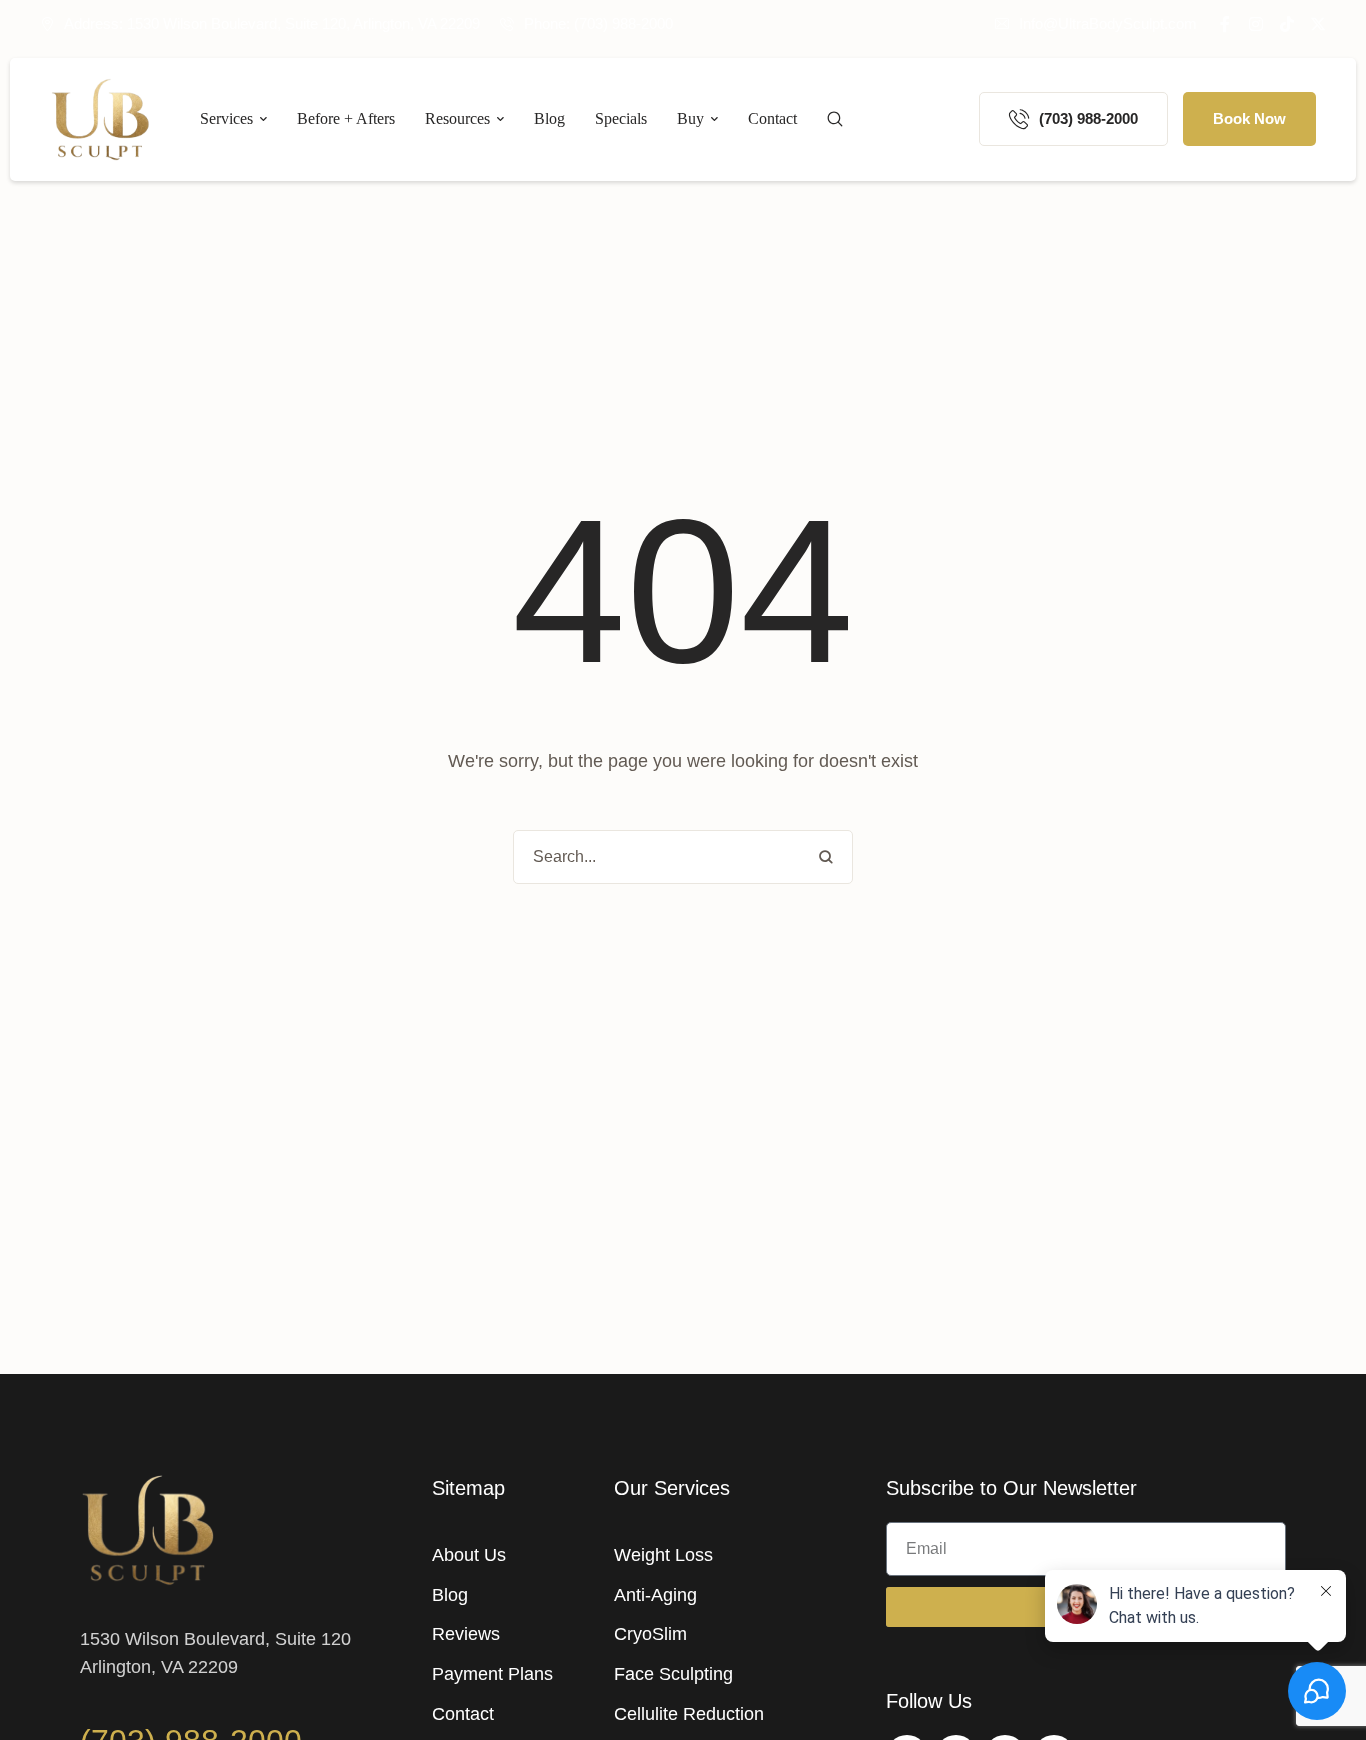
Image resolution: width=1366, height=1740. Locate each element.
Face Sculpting (673, 1674)
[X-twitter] (1318, 24)
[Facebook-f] (1225, 24)
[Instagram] (1256, 24)
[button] (1096, 24)
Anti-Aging (655, 1595)
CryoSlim (650, 1634)
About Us (469, 1555)
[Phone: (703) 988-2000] (507, 24)
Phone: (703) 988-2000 (598, 23)
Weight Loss (663, 1555)
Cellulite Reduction (689, 1714)
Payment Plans (492, 1674)
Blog (450, 1595)
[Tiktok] (1287, 24)
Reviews (466, 1634)
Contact (463, 1714)
